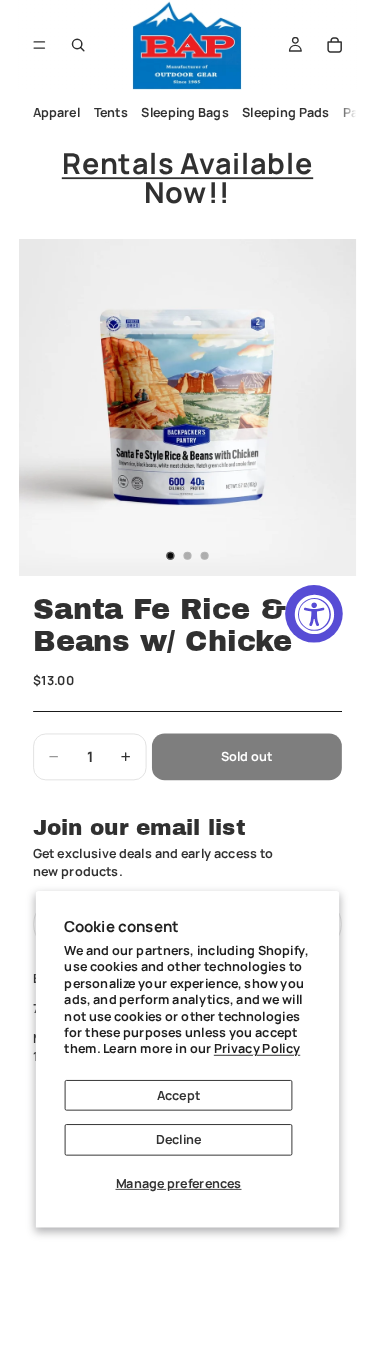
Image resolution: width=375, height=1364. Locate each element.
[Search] (78, 45)
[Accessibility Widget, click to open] (314, 614)
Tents (110, 112)
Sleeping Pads (285, 112)
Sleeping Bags (184, 112)
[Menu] (39, 44)
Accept (178, 1094)
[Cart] (335, 45)
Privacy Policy (257, 1048)
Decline (179, 1139)
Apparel (56, 112)
